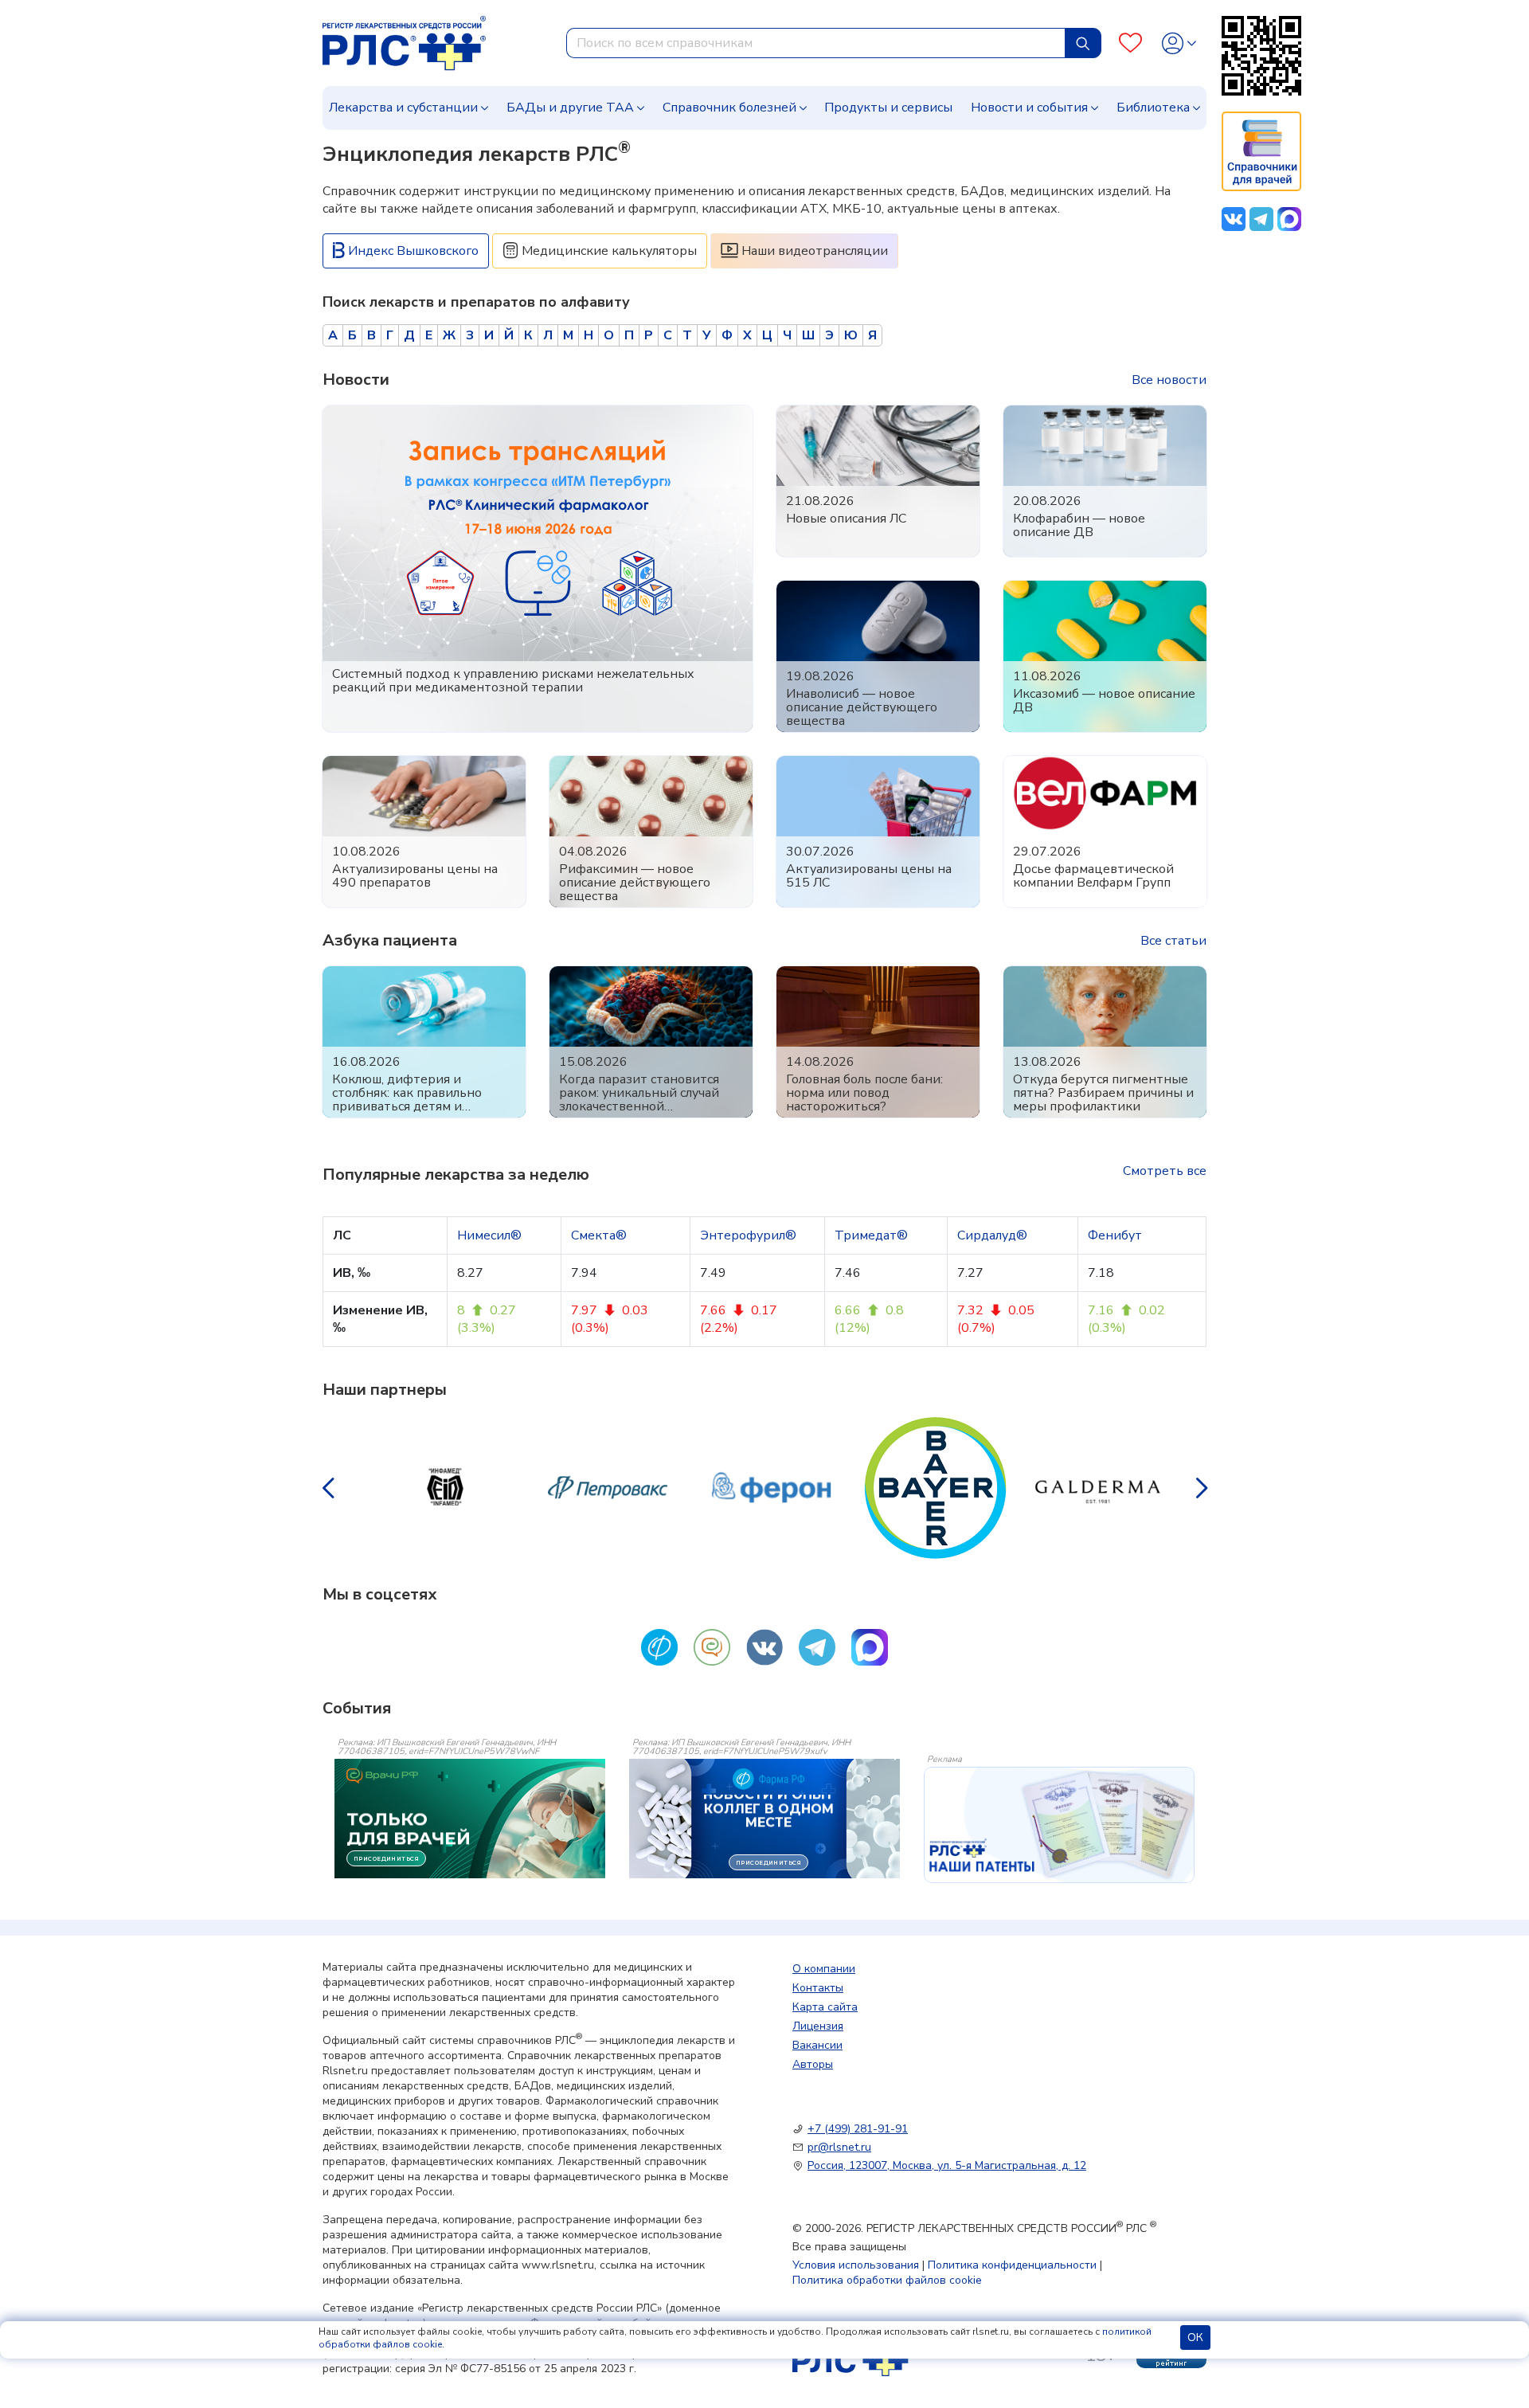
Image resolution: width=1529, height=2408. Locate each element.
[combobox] (816, 43)
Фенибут (1115, 1235)
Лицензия (818, 2026)
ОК (1195, 2338)
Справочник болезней (729, 108)
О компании (824, 1969)
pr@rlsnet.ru (839, 2147)
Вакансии (817, 2045)
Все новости (1169, 380)
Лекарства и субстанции (403, 108)
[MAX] (870, 1647)
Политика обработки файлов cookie (887, 2280)
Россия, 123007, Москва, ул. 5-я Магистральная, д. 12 (947, 2165)
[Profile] (1179, 43)
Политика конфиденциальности (1012, 2265)
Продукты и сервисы (888, 108)
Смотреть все (1165, 1171)
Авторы (813, 2064)
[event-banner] (1059, 1825)
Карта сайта (825, 2007)
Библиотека (1153, 108)
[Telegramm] (817, 1647)
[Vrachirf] (712, 1647)
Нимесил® (489, 1235)
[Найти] (1083, 43)
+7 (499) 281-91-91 (858, 2129)
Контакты (818, 1988)
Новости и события (1029, 108)
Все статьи (1173, 941)
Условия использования (856, 2265)
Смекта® (599, 1235)
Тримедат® (871, 1235)
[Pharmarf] (659, 1647)
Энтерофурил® (748, 1235)
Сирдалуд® (992, 1235)
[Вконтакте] (764, 1647)
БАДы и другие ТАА (570, 108)
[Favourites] (1130, 43)
